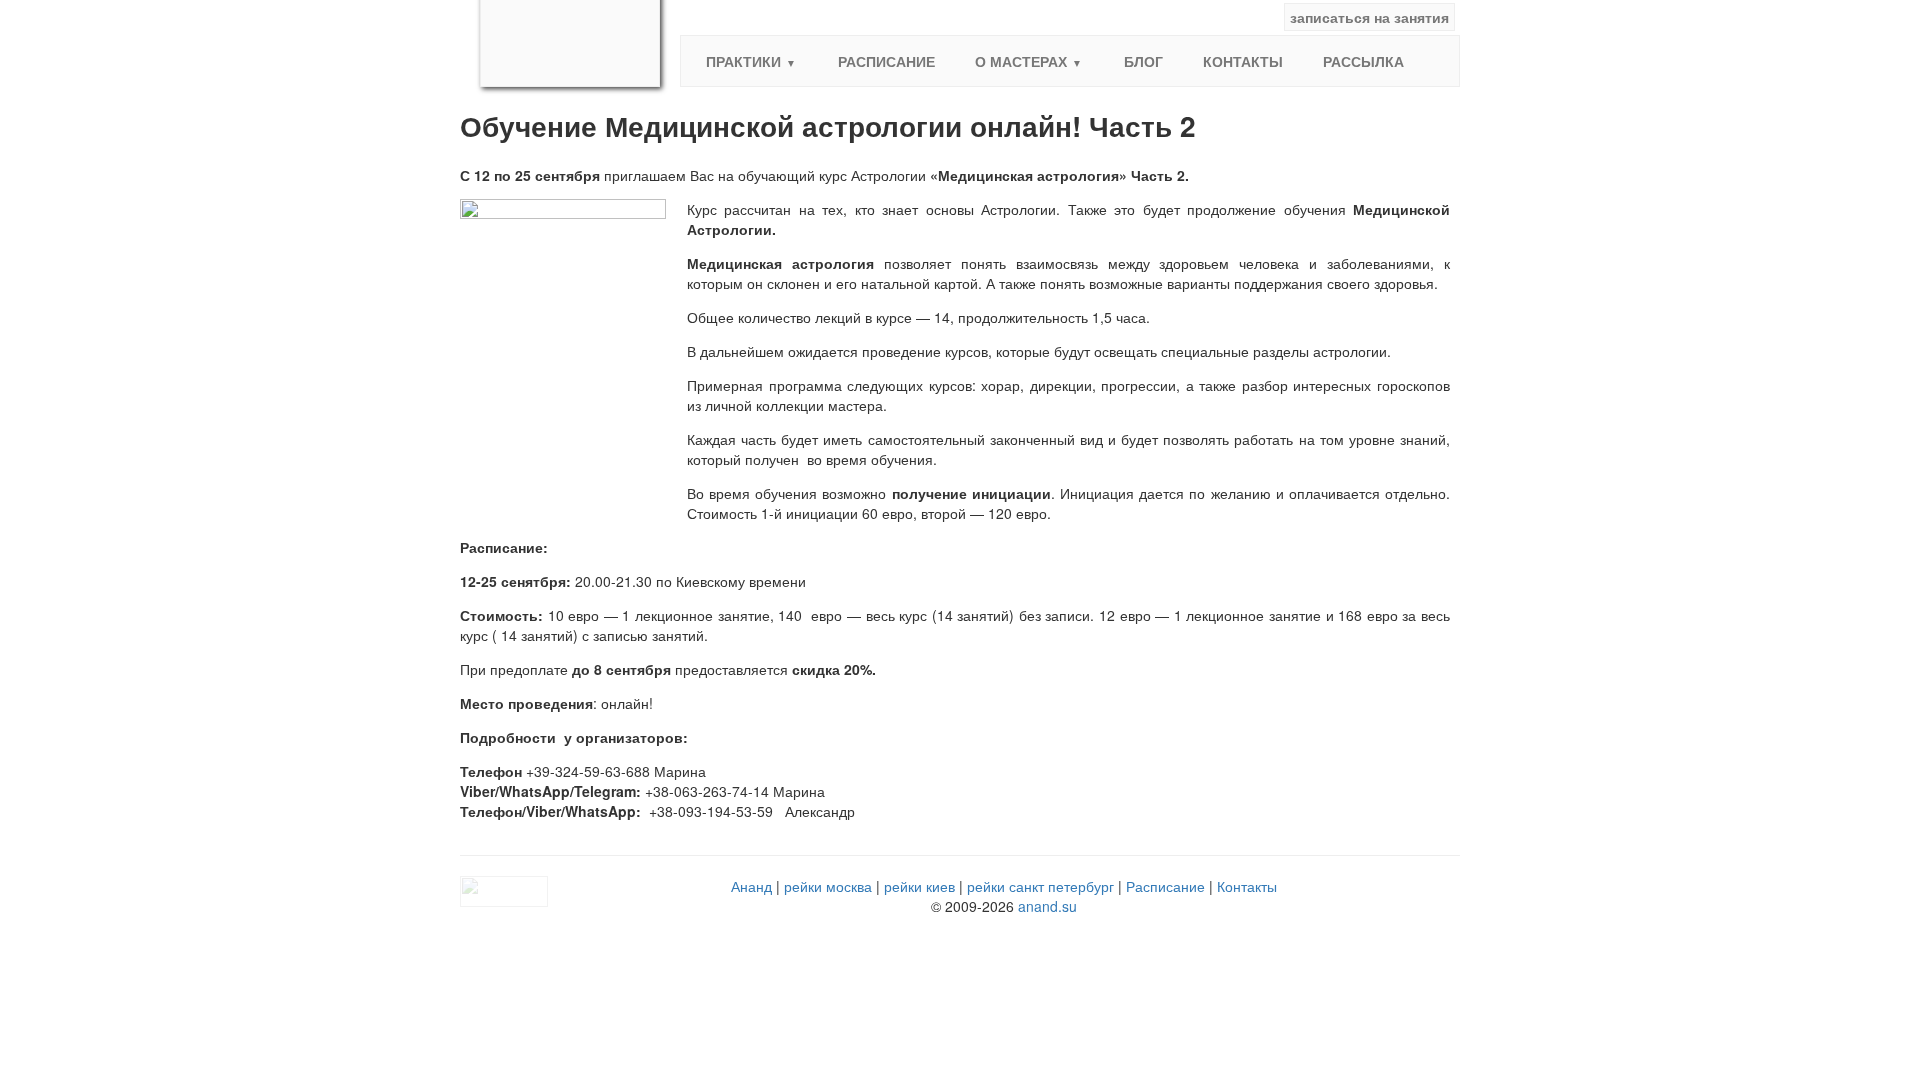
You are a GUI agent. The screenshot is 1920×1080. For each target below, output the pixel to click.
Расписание (886, 61)
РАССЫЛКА (1363, 61)
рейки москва (828, 886)
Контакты (1243, 61)
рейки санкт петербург (1040, 886)
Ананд (751, 886)
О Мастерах (1021, 61)
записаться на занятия (1369, 17)
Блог (1143, 61)
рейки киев (919, 886)
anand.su (1047, 906)
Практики (743, 61)
